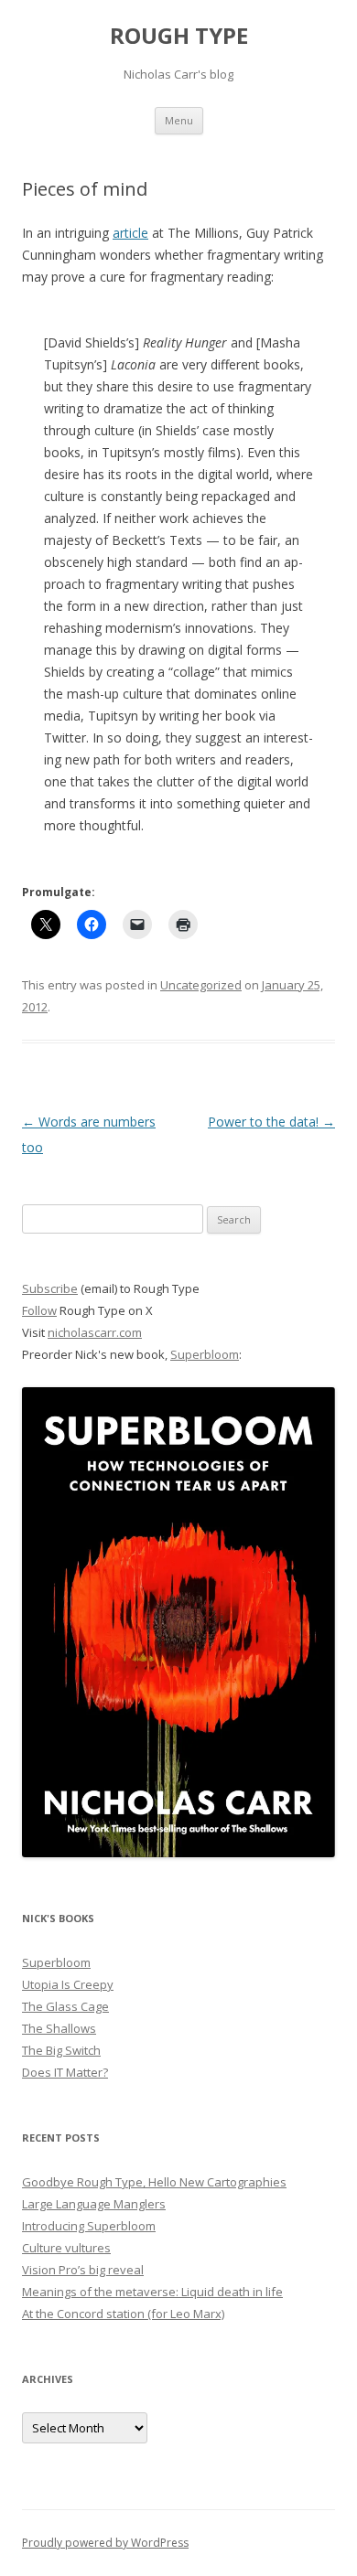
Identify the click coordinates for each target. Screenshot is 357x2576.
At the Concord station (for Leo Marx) (123, 2314)
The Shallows (59, 2028)
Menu (179, 120)
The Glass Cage (65, 2006)
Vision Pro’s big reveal (83, 2270)
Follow (39, 1310)
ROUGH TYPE (179, 36)
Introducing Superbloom (89, 2226)
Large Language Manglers (94, 2204)
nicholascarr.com (95, 1332)
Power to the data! (271, 1122)
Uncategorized (201, 985)
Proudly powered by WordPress (105, 2543)
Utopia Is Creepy (68, 1984)
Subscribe (50, 1288)
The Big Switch (61, 2050)
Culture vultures (66, 2248)
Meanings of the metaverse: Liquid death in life (152, 2292)
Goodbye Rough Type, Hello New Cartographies (154, 2182)
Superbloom (205, 1354)
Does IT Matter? (65, 2072)
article (130, 233)
